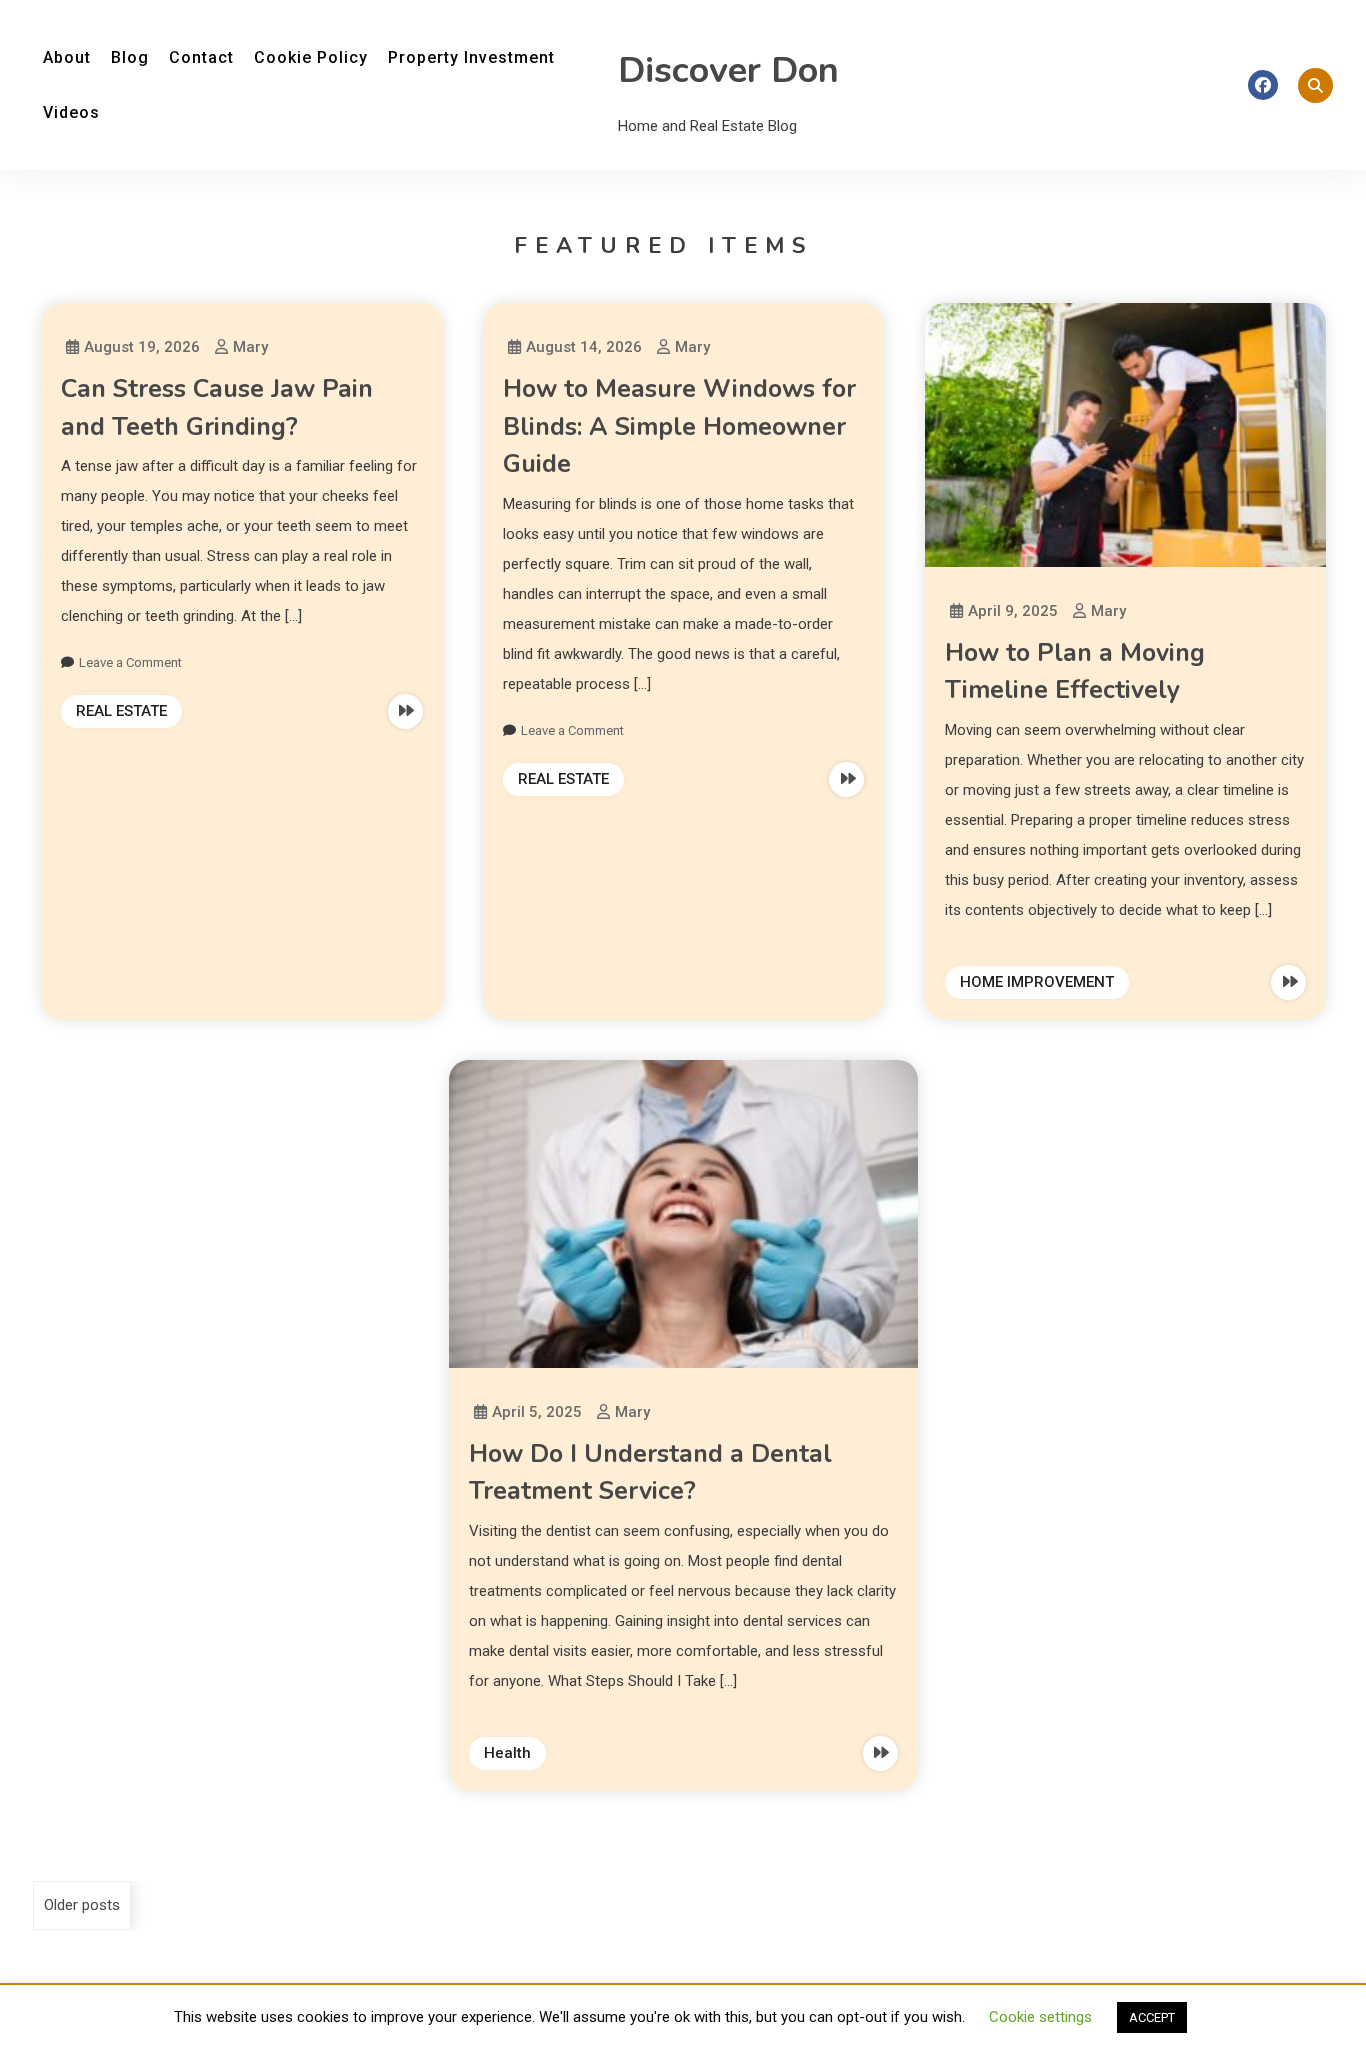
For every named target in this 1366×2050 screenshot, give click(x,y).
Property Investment (471, 57)
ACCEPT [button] (1152, 2017)
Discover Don (728, 70)
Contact (201, 57)
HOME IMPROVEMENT (1037, 982)
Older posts (82, 1905)
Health (507, 1753)
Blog (130, 57)
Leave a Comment (130, 662)
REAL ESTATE (121, 711)
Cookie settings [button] (1040, 2017)
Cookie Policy (311, 57)
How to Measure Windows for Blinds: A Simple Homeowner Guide (679, 426)
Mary (250, 347)
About (67, 57)
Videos (71, 112)
